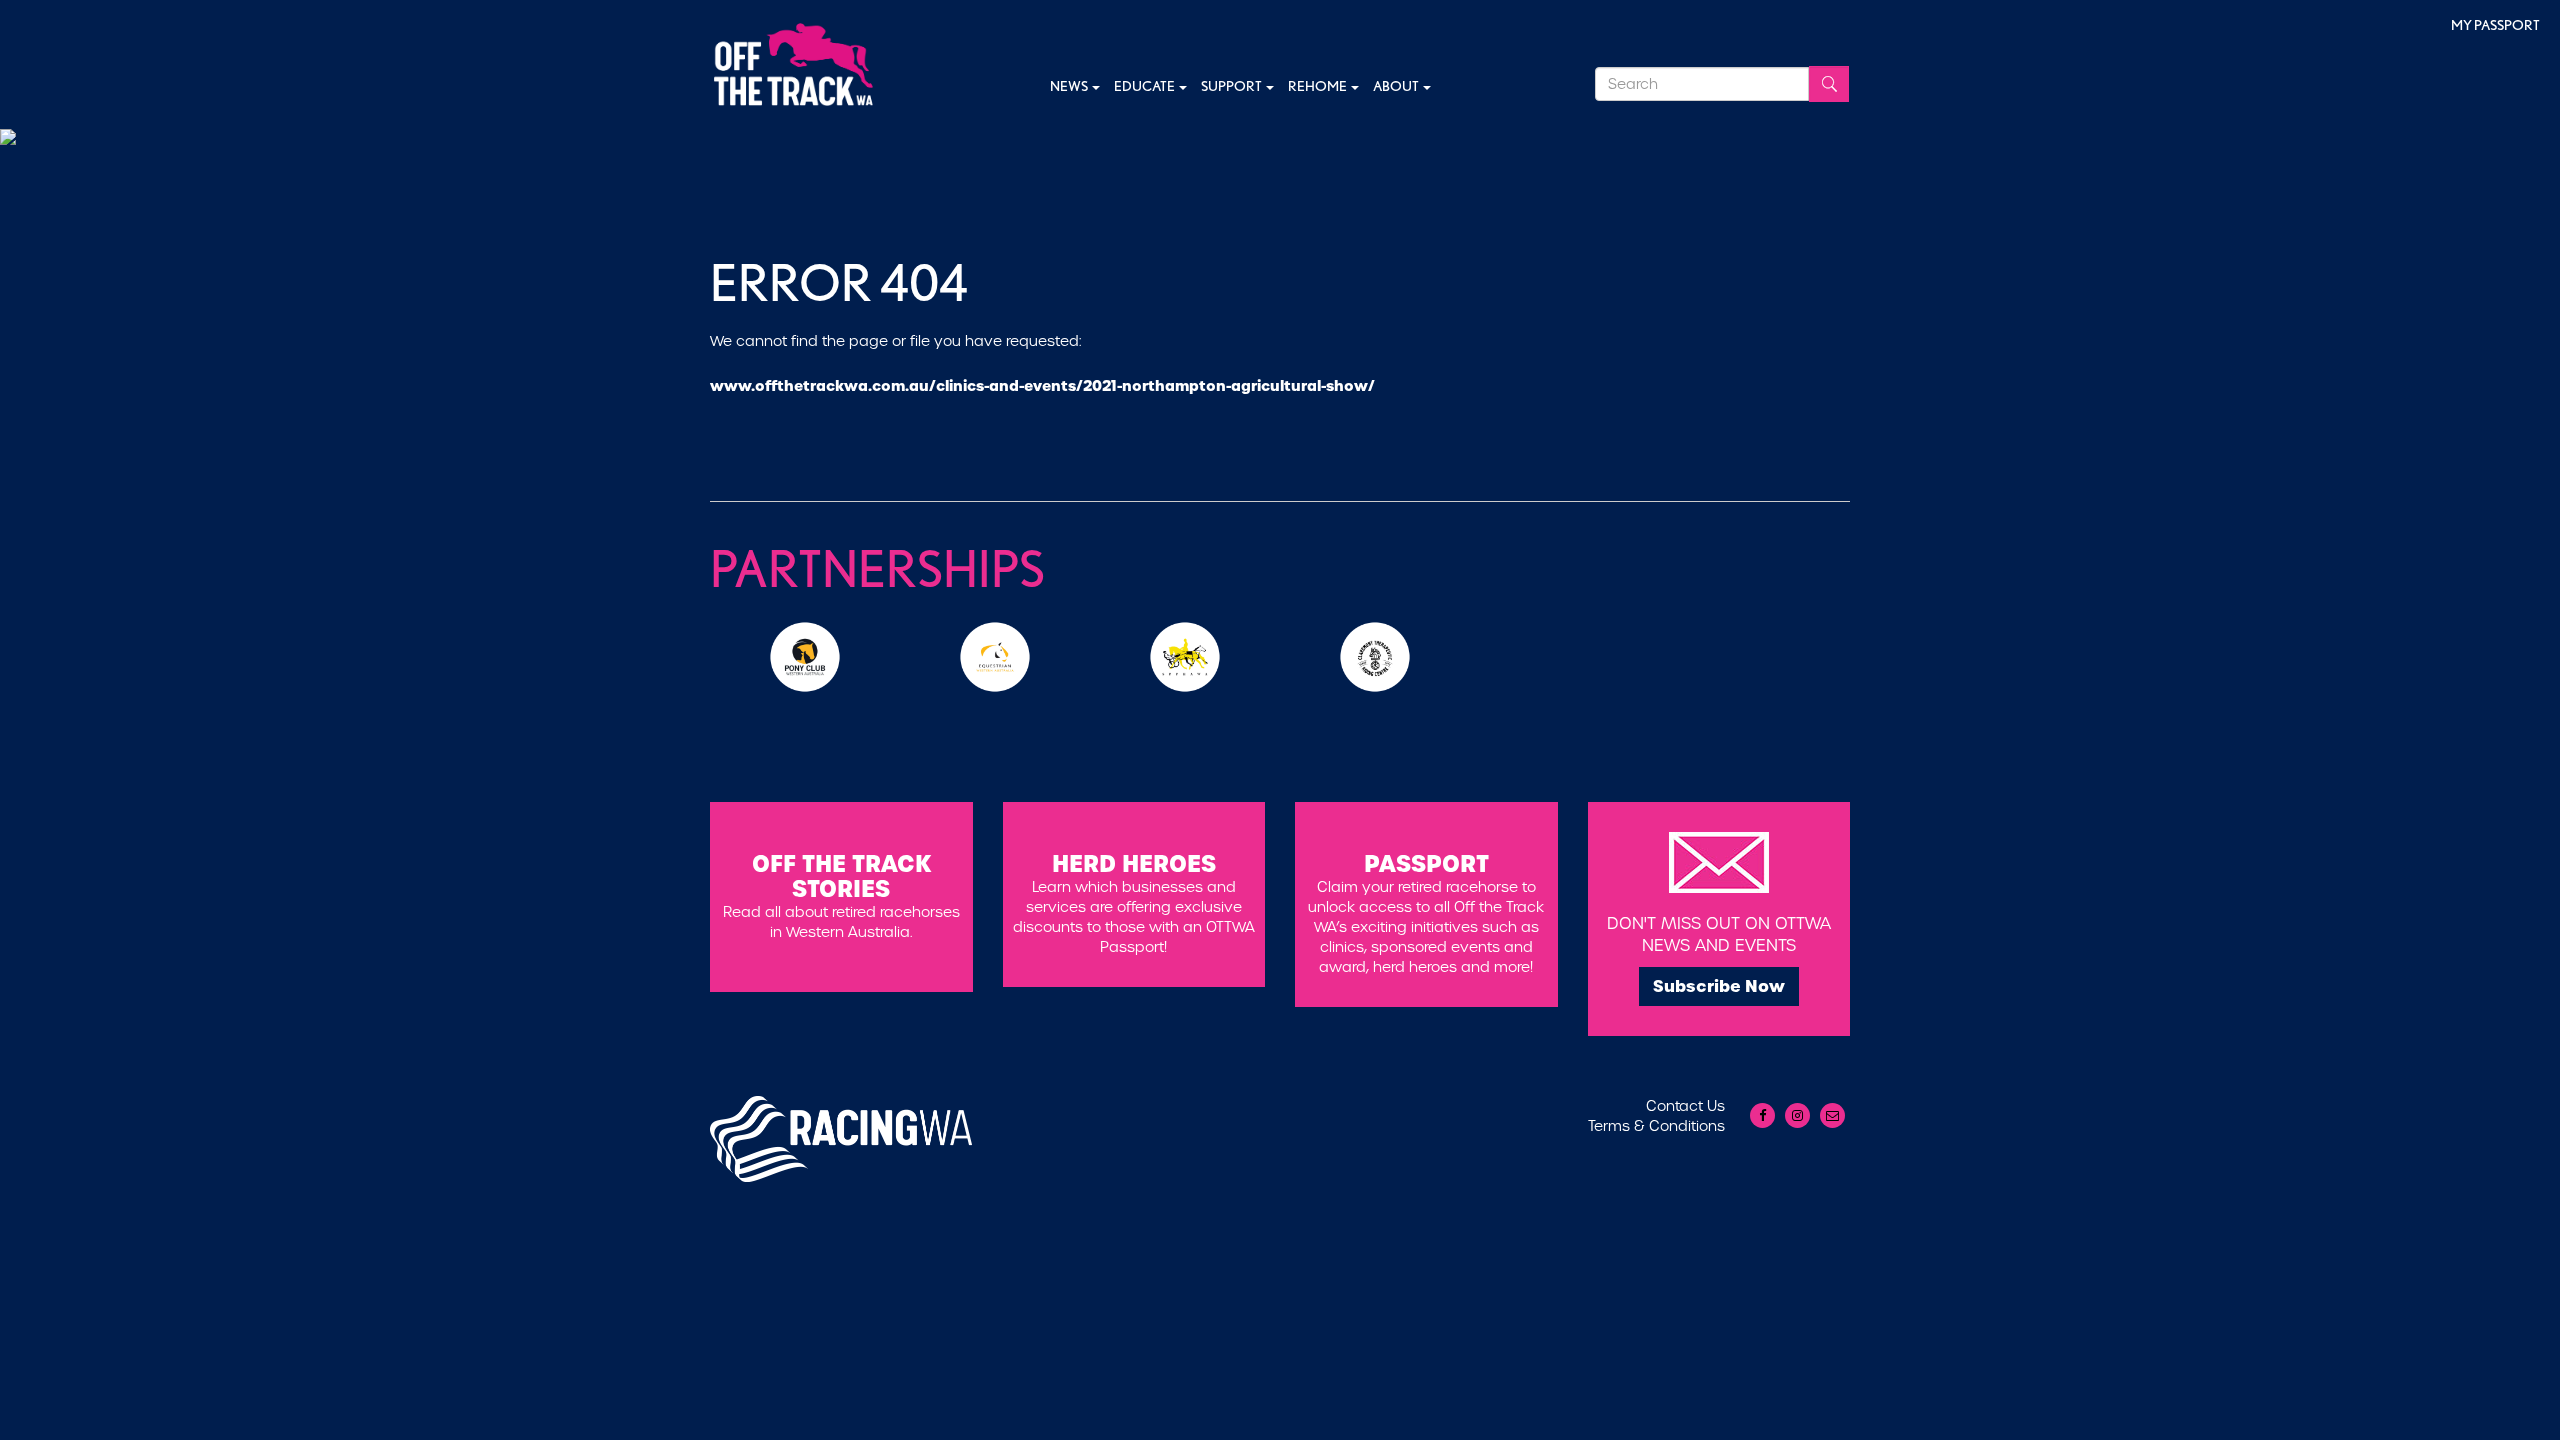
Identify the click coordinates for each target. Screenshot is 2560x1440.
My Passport (2495, 25)
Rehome (1318, 86)
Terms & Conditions (1656, 1126)
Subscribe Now (1719, 986)
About (1397, 86)
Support (1232, 86)
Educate (1145, 86)
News (1070, 86)
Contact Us (1685, 1106)
